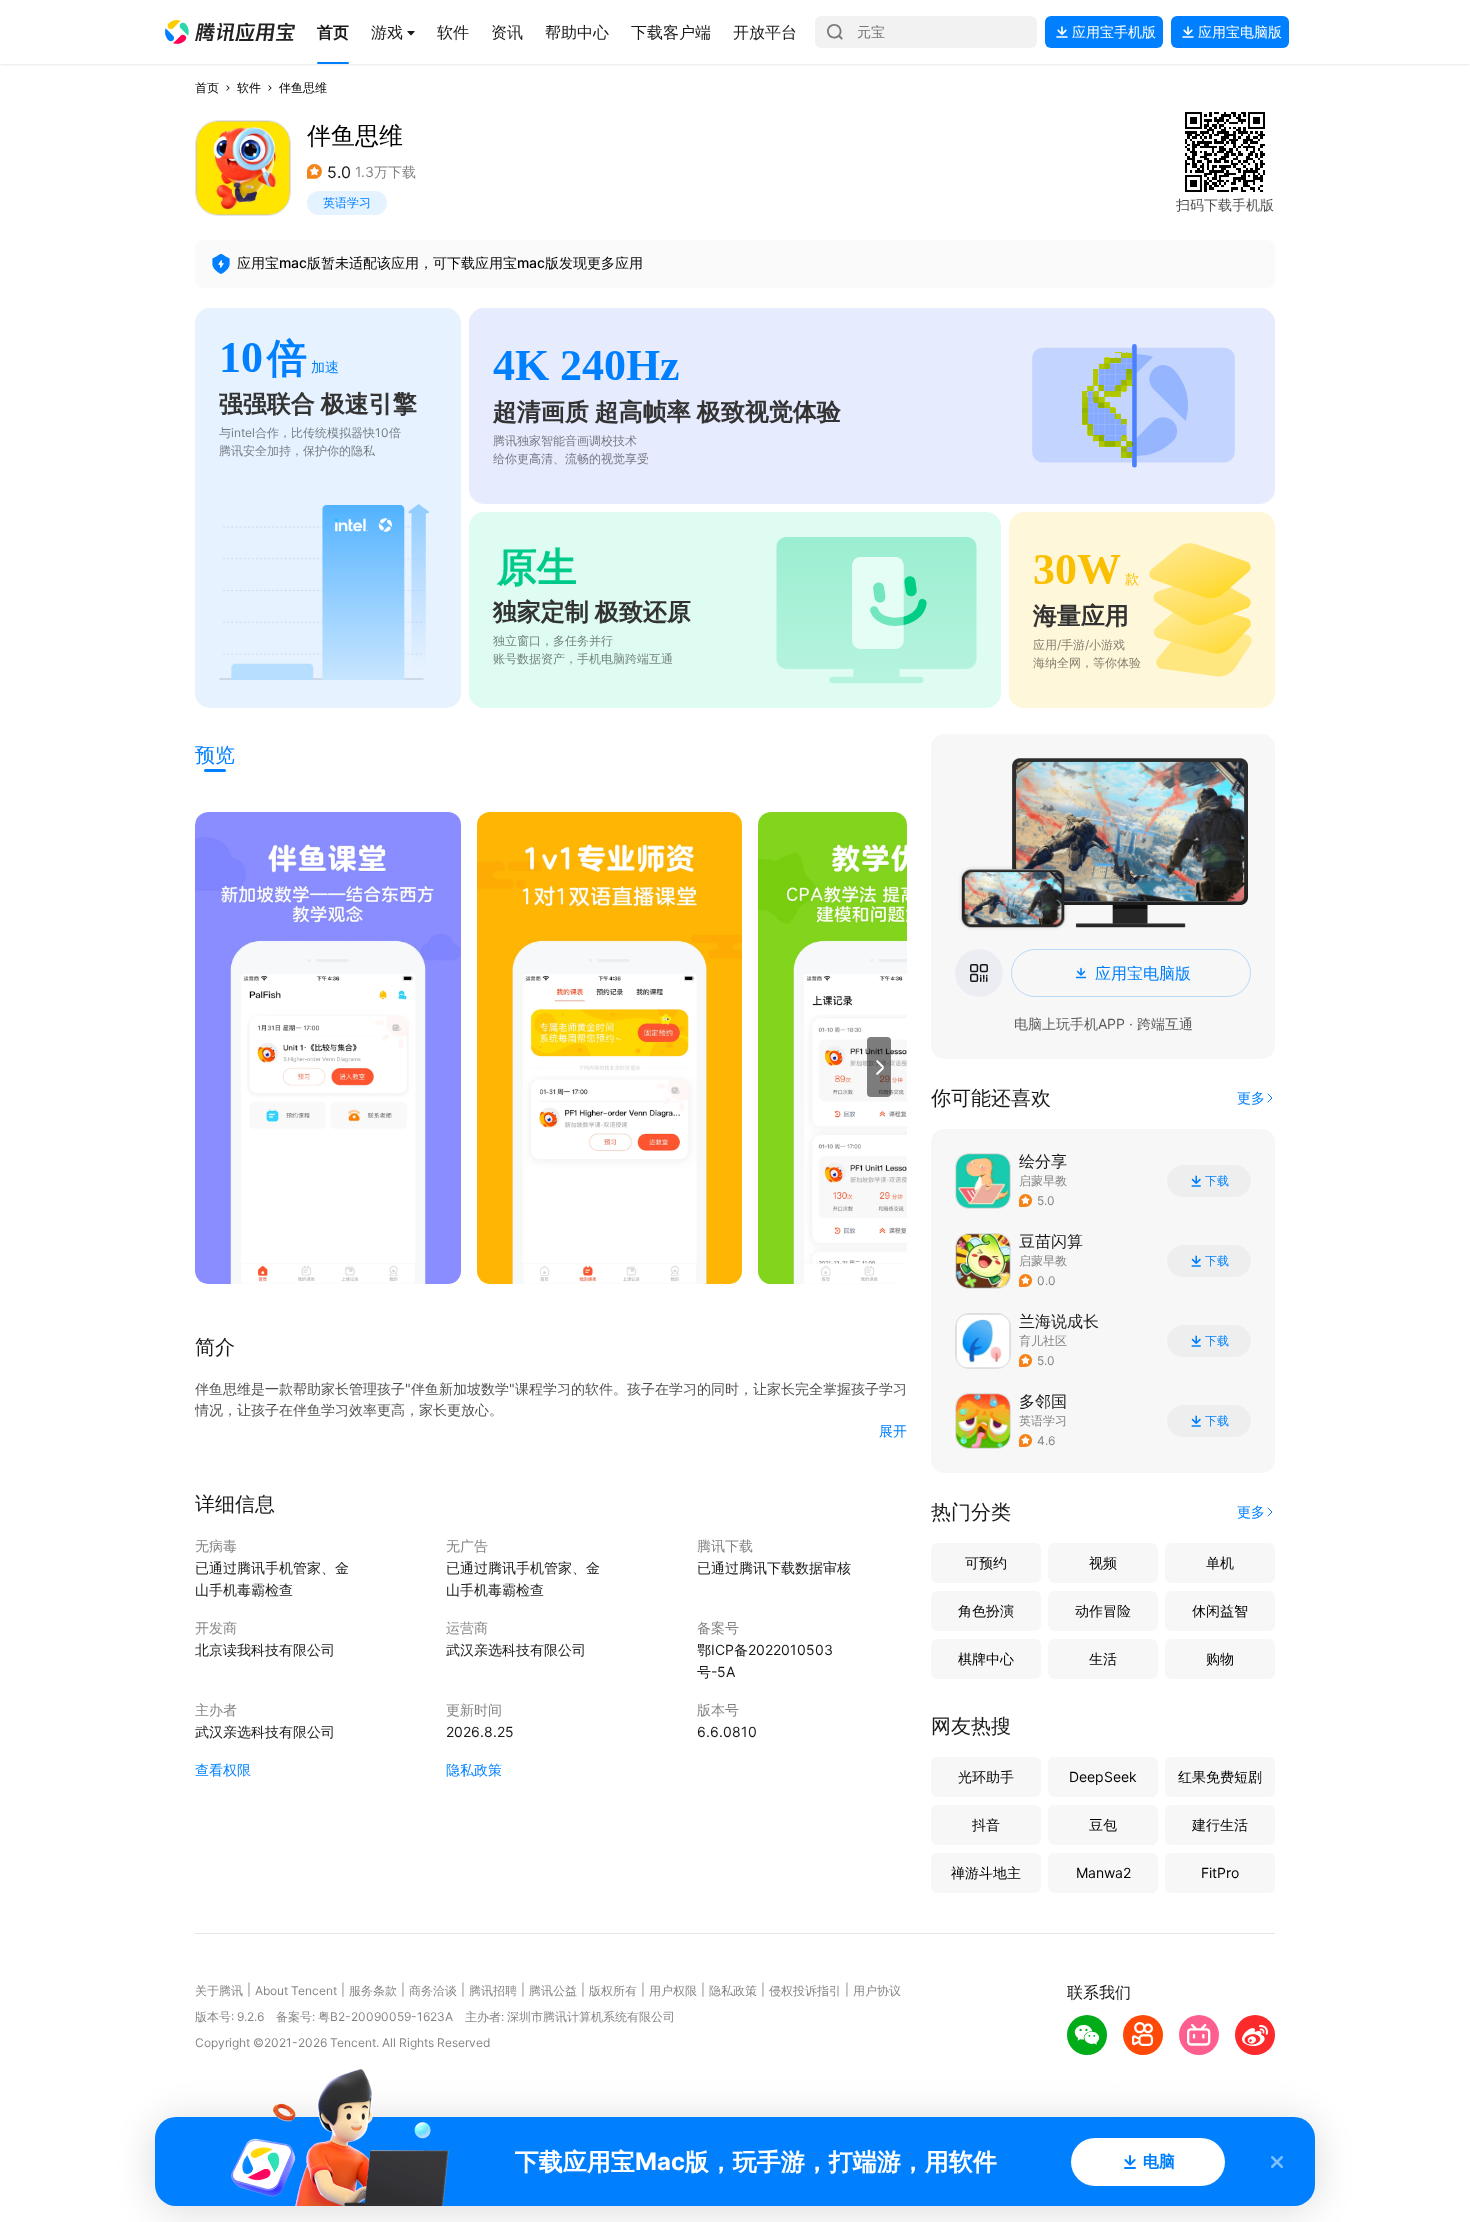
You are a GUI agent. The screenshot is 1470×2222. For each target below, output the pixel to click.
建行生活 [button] (1220, 1824)
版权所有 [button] (613, 1990)
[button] (230, 32)
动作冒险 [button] (1103, 1610)
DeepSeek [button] (1103, 1776)
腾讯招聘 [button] (493, 1990)
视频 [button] (1103, 1562)
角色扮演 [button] (986, 1610)
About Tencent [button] (296, 1990)
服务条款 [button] (373, 1990)
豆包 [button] (1103, 1824)
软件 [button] (249, 87)
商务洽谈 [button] (433, 1990)
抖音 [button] (986, 1824)
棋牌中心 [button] (986, 1658)
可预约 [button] (986, 1562)
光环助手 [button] (986, 1776)
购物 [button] (1220, 1658)
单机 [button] (1220, 1562)
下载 (1217, 1181)
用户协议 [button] (877, 1990)
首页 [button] (207, 87)
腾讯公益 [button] (553, 1990)
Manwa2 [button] (1103, 1872)
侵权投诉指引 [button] (805, 1990)
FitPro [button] (1220, 1872)
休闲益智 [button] (1220, 1610)
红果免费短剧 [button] (1220, 1776)
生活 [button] (1103, 1658)
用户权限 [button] (673, 1990)
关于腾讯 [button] (219, 1990)
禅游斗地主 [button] (986, 1872)
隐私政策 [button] (474, 1769)
